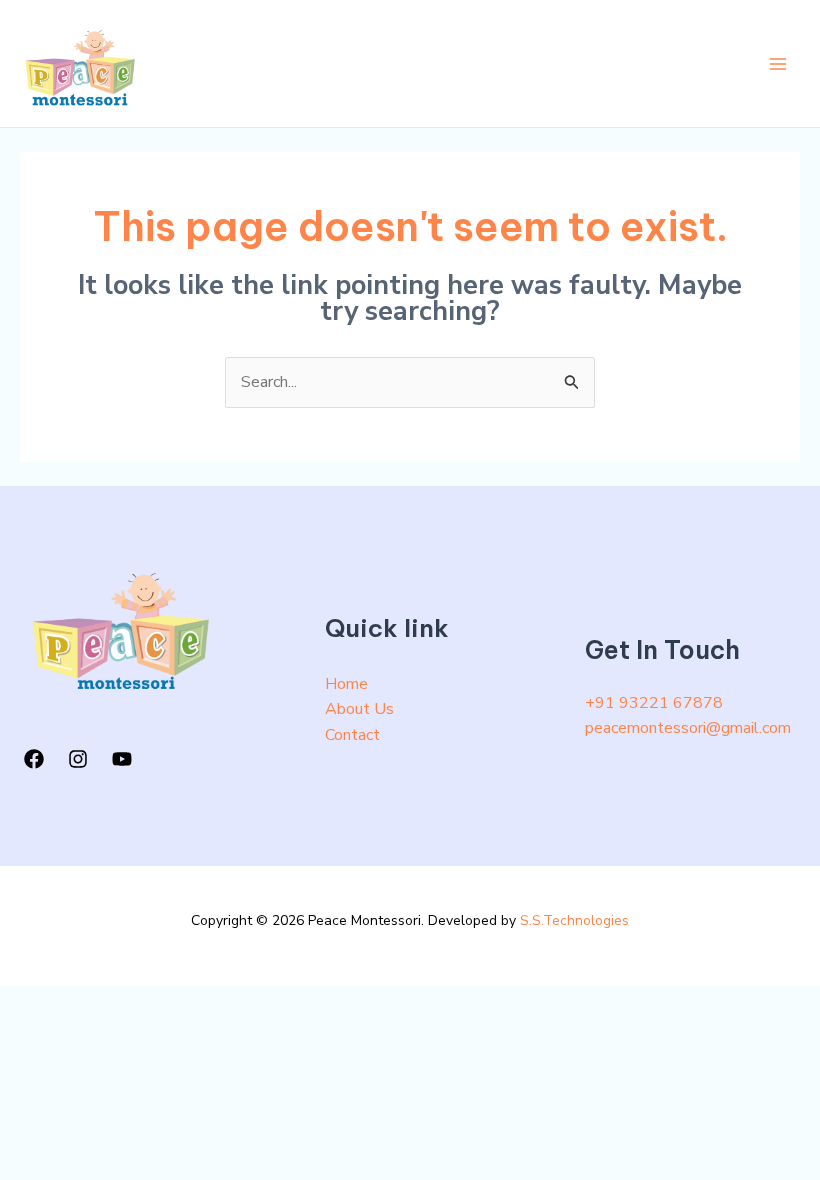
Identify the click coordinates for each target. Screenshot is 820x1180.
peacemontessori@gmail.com (688, 728)
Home (346, 684)
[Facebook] (34, 759)
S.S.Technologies (574, 920)
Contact (352, 735)
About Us (359, 709)
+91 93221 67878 (654, 703)
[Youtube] (122, 759)
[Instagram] (78, 759)
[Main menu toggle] (778, 64)
